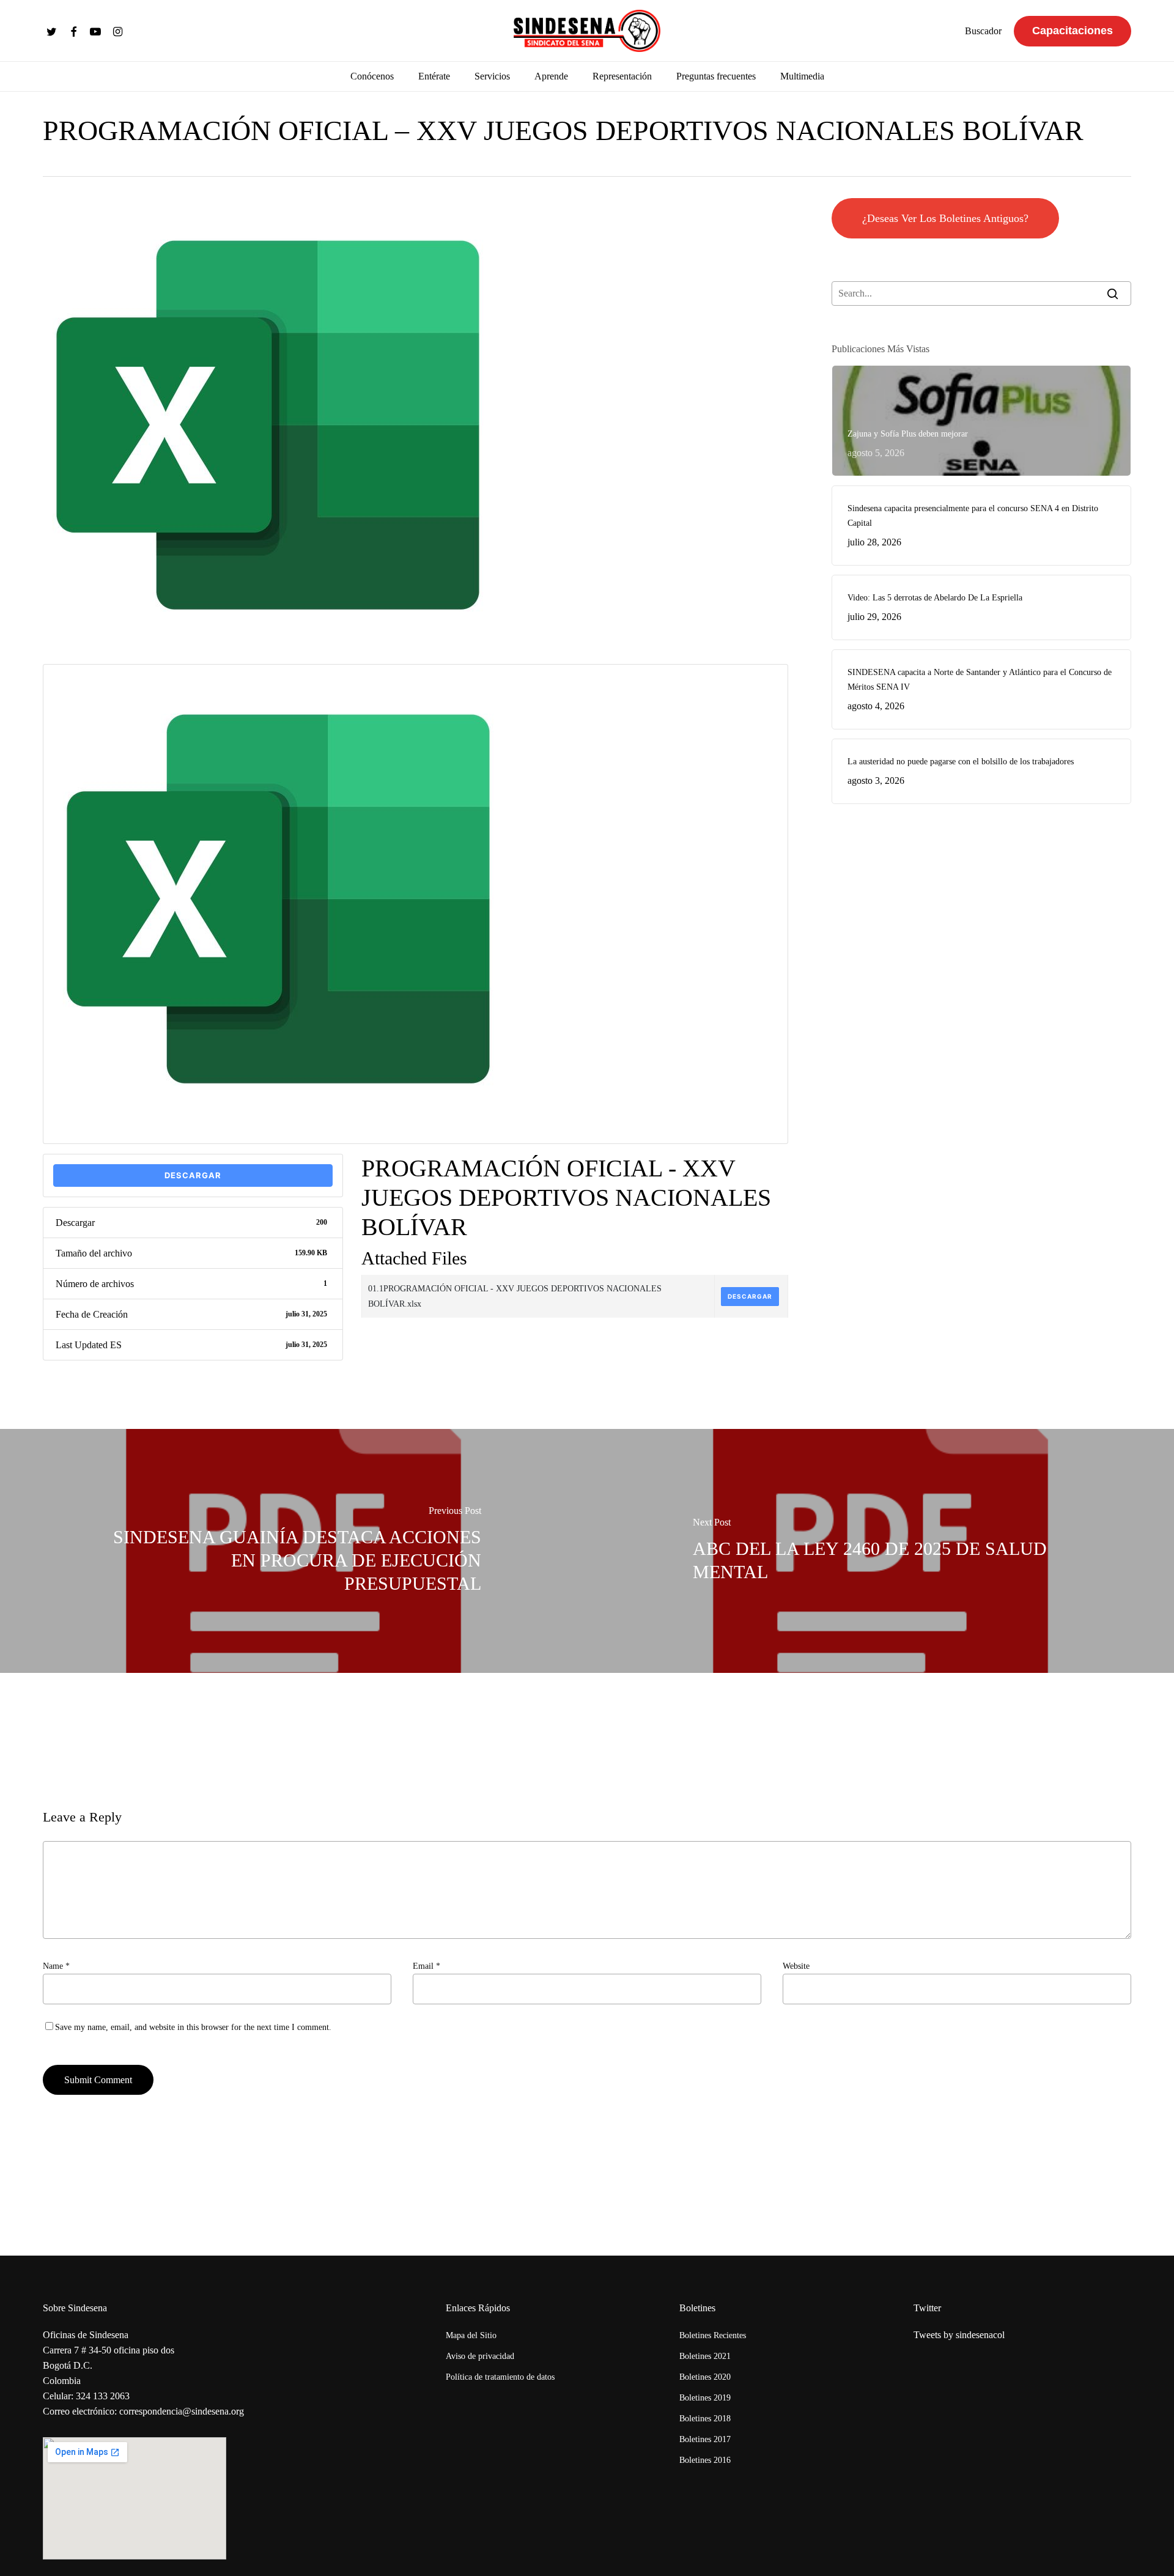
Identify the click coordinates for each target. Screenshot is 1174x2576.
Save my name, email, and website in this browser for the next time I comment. (193, 2027)
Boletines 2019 (705, 2398)
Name (56, 1966)
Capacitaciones (1072, 31)
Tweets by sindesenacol (959, 2335)
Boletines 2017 (705, 2439)
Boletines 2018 (705, 2419)
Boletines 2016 (705, 2460)
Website (796, 1966)
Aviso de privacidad (480, 2356)
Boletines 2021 (705, 2356)
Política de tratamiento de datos (500, 2377)
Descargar (193, 1175)
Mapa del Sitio (471, 2335)
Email (426, 1966)
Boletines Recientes (713, 2335)
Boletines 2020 (705, 2377)
